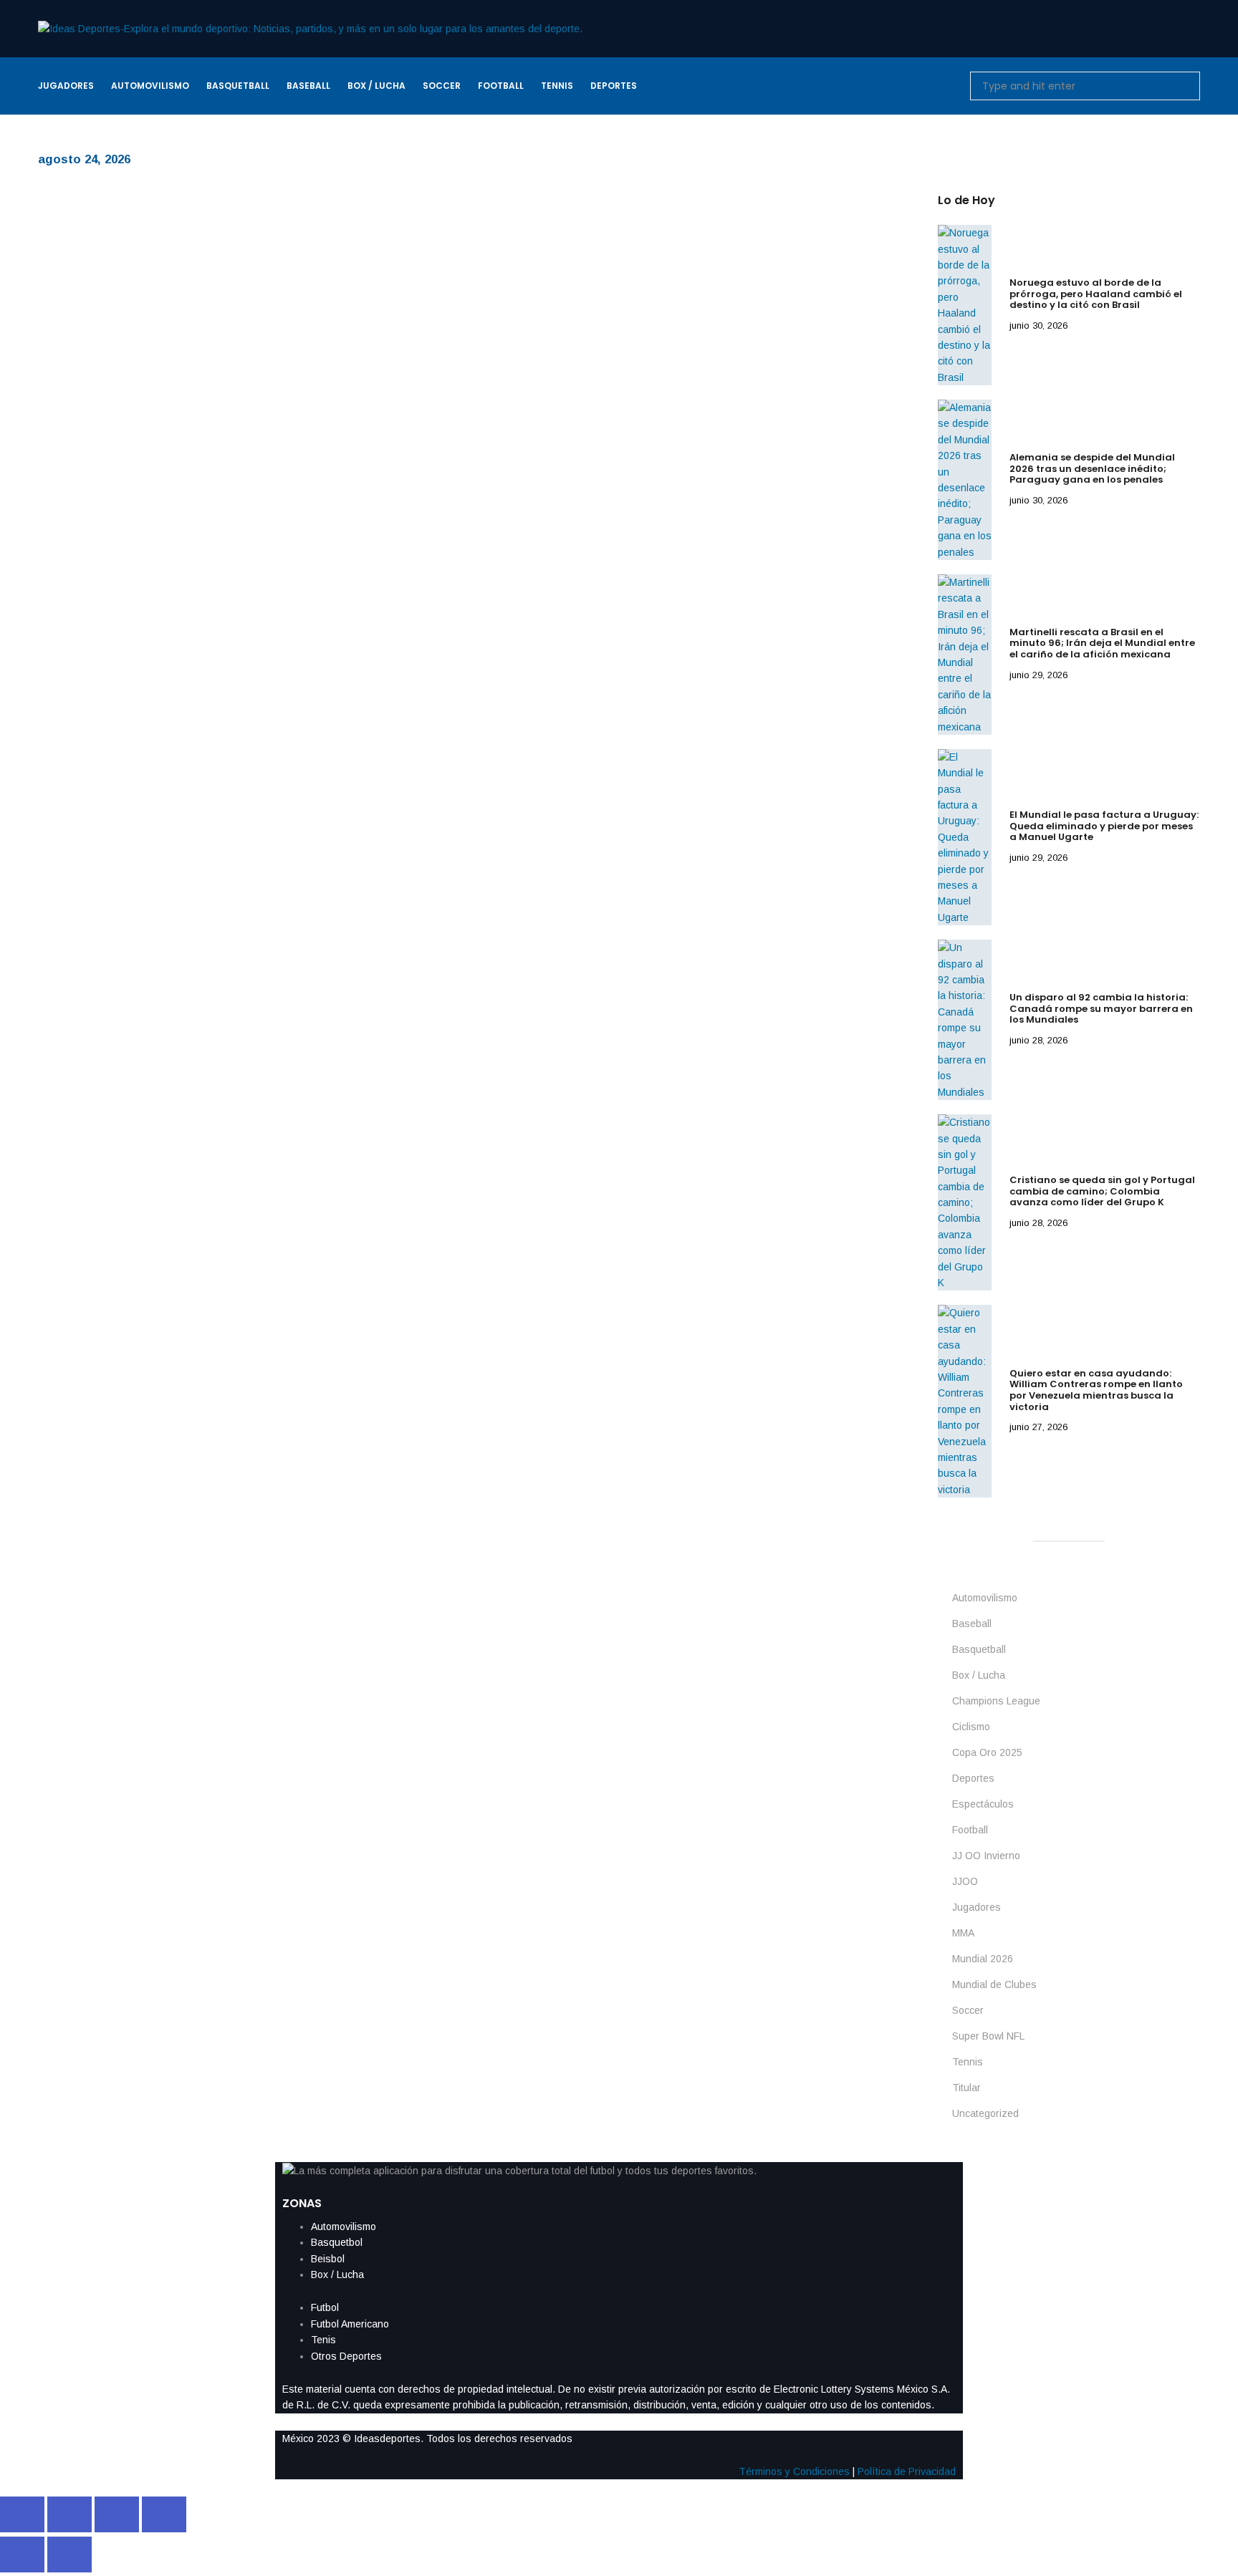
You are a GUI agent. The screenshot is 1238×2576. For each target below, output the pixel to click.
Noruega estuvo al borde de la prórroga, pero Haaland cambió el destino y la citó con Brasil (1096, 294)
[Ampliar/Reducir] (22, 2514)
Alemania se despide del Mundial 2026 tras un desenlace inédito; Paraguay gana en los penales (1092, 468)
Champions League (996, 1701)
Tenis (323, 2340)
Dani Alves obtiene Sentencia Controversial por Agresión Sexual (514, 270)
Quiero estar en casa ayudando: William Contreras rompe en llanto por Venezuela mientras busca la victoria (1096, 1390)
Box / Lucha (979, 1675)
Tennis (968, 2062)
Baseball (972, 1624)
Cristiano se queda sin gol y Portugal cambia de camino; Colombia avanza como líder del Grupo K (1102, 1191)
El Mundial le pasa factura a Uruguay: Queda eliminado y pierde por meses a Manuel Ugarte (1104, 826)
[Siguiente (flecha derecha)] (69, 2555)
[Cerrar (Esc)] (164, 2514)
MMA (963, 1933)
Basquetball (979, 1649)
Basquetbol (337, 2242)
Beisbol (328, 2259)
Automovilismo (985, 1598)
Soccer (968, 2010)
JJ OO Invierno (986, 1856)
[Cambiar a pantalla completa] (69, 2514)
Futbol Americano (350, 2324)
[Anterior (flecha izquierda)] (22, 2555)
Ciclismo (971, 1727)
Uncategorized (985, 2113)
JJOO (965, 1881)
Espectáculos (983, 1804)
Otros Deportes (346, 2356)
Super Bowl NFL (988, 2036)
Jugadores (977, 1907)
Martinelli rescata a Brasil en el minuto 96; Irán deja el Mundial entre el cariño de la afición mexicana (1102, 643)
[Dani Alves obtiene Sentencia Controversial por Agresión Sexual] (145, 294)
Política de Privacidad (907, 2471)
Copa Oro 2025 (987, 1752)
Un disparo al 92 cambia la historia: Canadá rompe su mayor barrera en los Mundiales (1101, 1008)
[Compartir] (117, 2514)
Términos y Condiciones (794, 2471)
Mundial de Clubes (994, 1984)
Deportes (973, 1778)
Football (970, 1830)
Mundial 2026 (983, 1959)
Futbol (325, 2307)
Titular (966, 2088)
